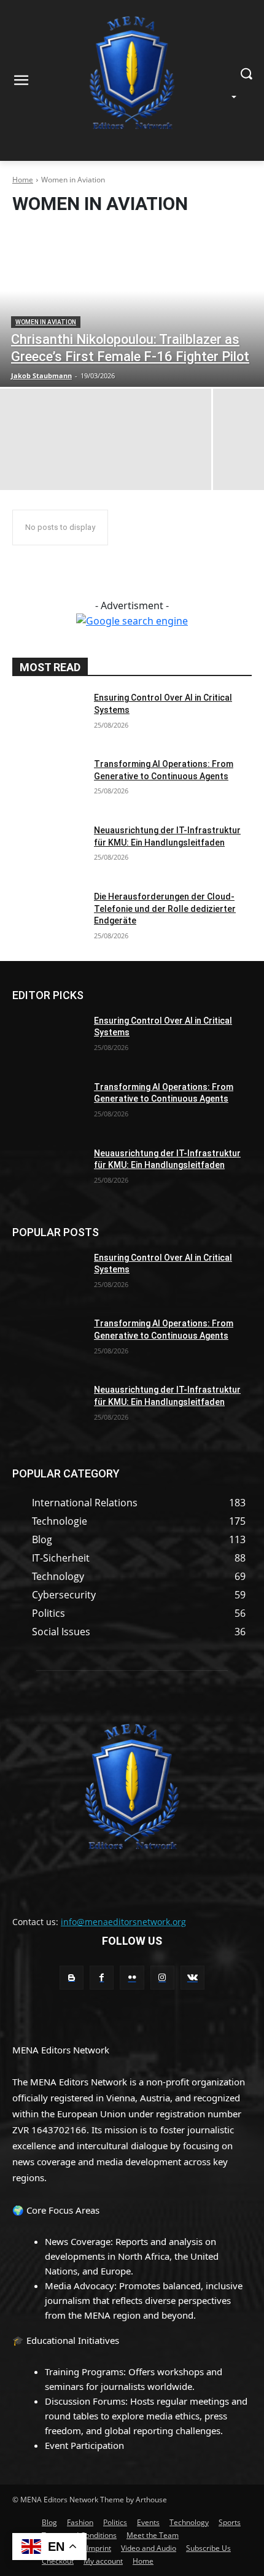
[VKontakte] (192, 1978)
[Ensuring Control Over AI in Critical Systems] (48, 717)
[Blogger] (72, 1978)
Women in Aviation (46, 322)
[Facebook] (102, 1978)
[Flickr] (132, 1978)
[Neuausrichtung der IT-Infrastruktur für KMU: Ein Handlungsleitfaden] (48, 850)
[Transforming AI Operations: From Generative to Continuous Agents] (48, 784)
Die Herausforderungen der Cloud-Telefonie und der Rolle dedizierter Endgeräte (165, 909)
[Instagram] (162, 1978)
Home (23, 180)
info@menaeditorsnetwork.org (123, 1922)
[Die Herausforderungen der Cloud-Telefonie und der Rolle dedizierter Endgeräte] (48, 916)
